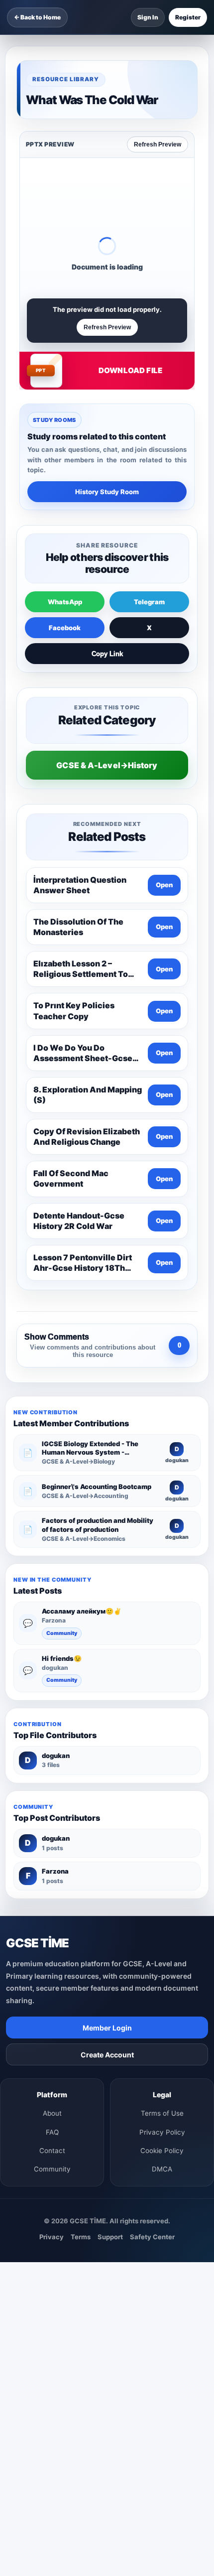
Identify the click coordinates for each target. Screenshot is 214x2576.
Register (188, 17)
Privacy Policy (162, 2132)
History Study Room (107, 492)
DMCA (162, 2169)
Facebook (65, 628)
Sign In (148, 17)
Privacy (52, 2237)
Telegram (149, 602)
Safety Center (152, 2237)
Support (110, 2237)
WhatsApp (65, 602)
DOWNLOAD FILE (130, 370)
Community (62, 1633)
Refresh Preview (158, 144)
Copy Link (107, 654)
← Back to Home (37, 17)
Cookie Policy (162, 2151)
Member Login (107, 2028)
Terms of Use (162, 2113)
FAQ (52, 2132)
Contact (52, 2151)
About (52, 2113)
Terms (81, 2237)
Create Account (107, 2055)
